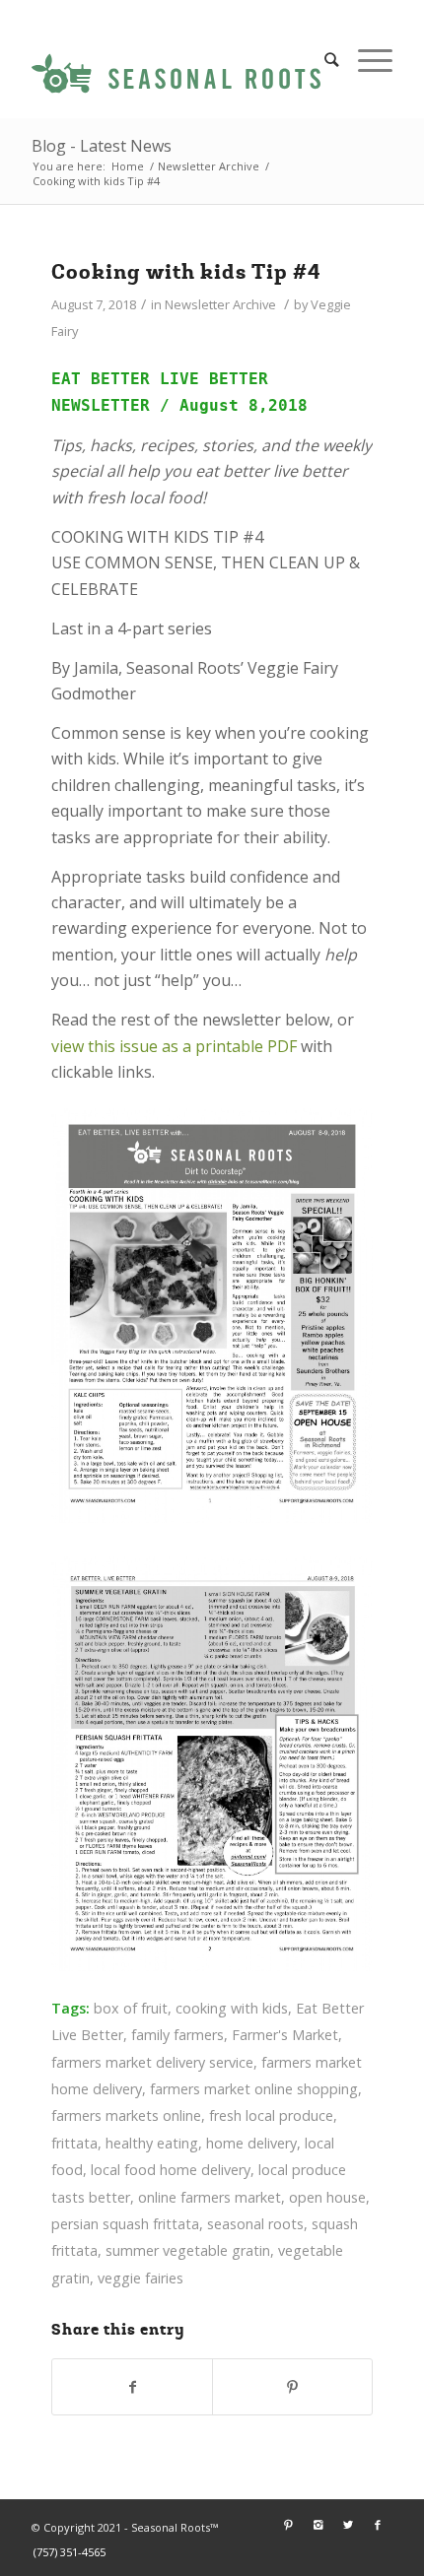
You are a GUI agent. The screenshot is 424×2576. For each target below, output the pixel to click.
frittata (74, 2143)
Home (128, 166)
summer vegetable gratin (188, 2250)
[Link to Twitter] (348, 2525)
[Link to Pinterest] (289, 2525)
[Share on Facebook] (132, 2387)
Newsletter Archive (209, 166)
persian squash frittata (125, 2224)
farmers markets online (126, 2115)
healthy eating (152, 2143)
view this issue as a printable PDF (176, 1046)
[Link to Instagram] (318, 2525)
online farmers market (210, 2197)
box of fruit (131, 2008)
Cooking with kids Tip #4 (186, 272)
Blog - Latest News (102, 146)
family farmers (177, 2035)
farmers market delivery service (152, 2062)
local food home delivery (171, 2170)
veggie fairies (141, 2278)
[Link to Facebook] (378, 2525)
